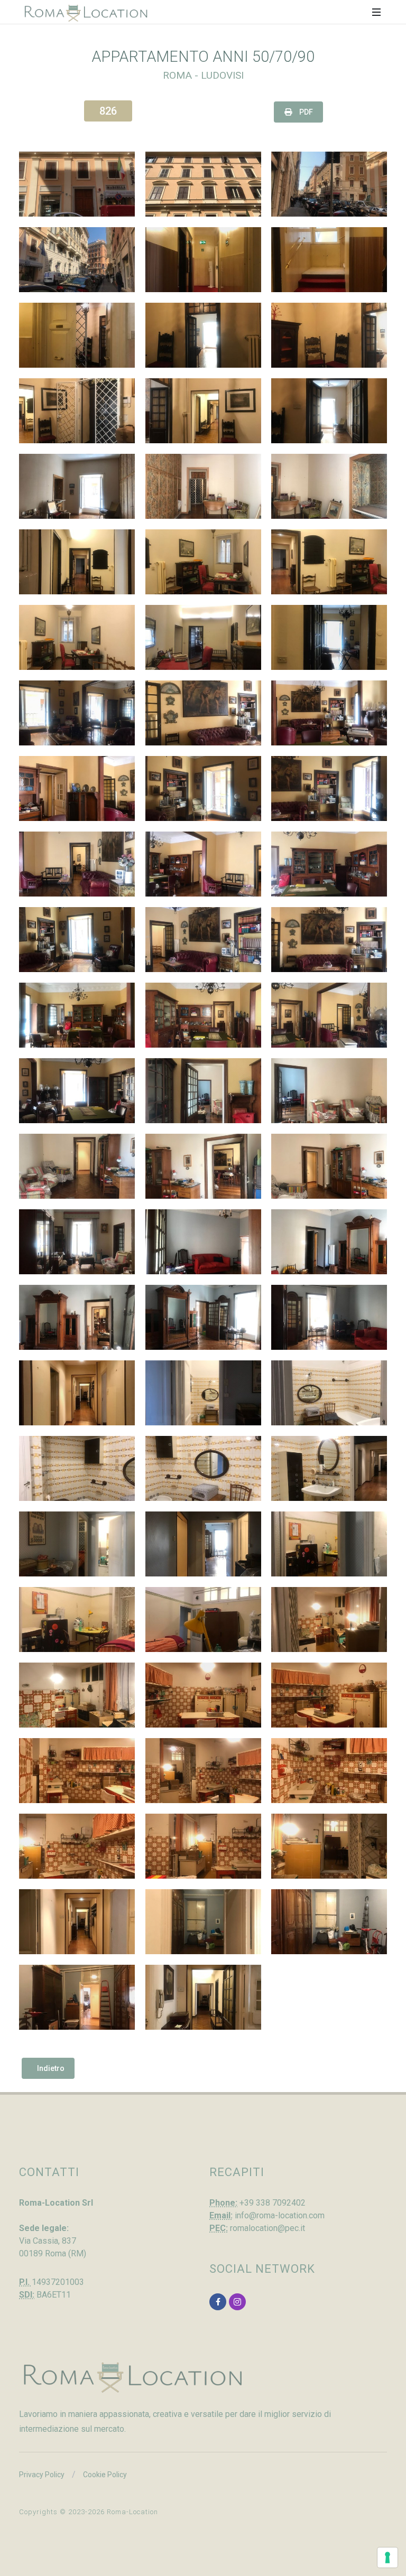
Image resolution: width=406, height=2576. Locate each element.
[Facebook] (218, 2302)
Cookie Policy (105, 2475)
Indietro (51, 2068)
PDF (305, 112)
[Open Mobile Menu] (376, 12)
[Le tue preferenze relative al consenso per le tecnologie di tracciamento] (387, 2558)
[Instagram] (237, 2302)
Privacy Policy (42, 2475)
